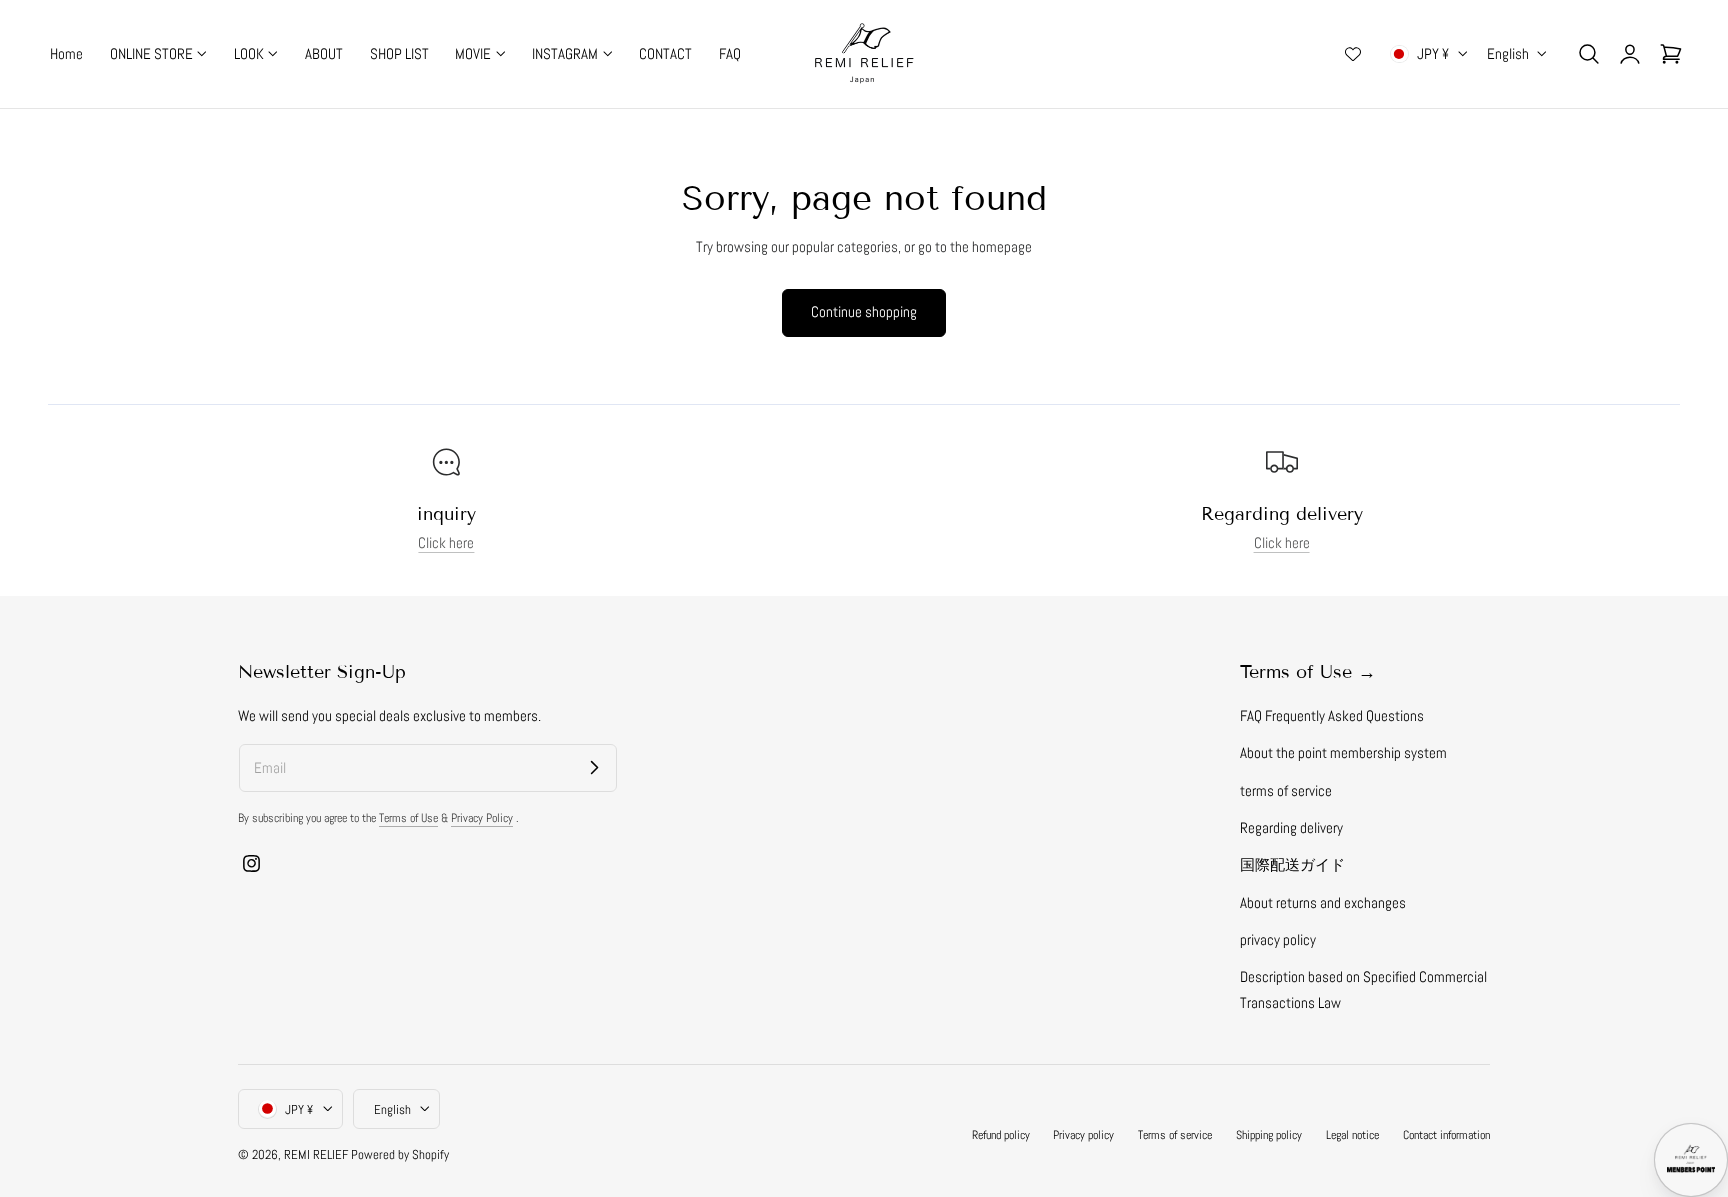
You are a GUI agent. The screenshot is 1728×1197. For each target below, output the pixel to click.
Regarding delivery (1291, 828)
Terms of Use (408, 818)
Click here (446, 543)
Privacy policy (1083, 1134)
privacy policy (1278, 940)
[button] (1589, 54)
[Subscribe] (594, 767)
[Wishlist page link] (1353, 54)
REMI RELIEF (316, 1153)
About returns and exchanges (1323, 902)
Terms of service (1175, 1134)
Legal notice (1352, 1134)
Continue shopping (864, 311)
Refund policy (1001, 1134)
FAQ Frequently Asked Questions (1332, 716)
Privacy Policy (482, 818)
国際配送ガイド (1292, 865)
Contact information (1446, 1134)
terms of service (1286, 790)
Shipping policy (1269, 1134)
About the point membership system (1343, 753)
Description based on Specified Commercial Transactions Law (1363, 989)
